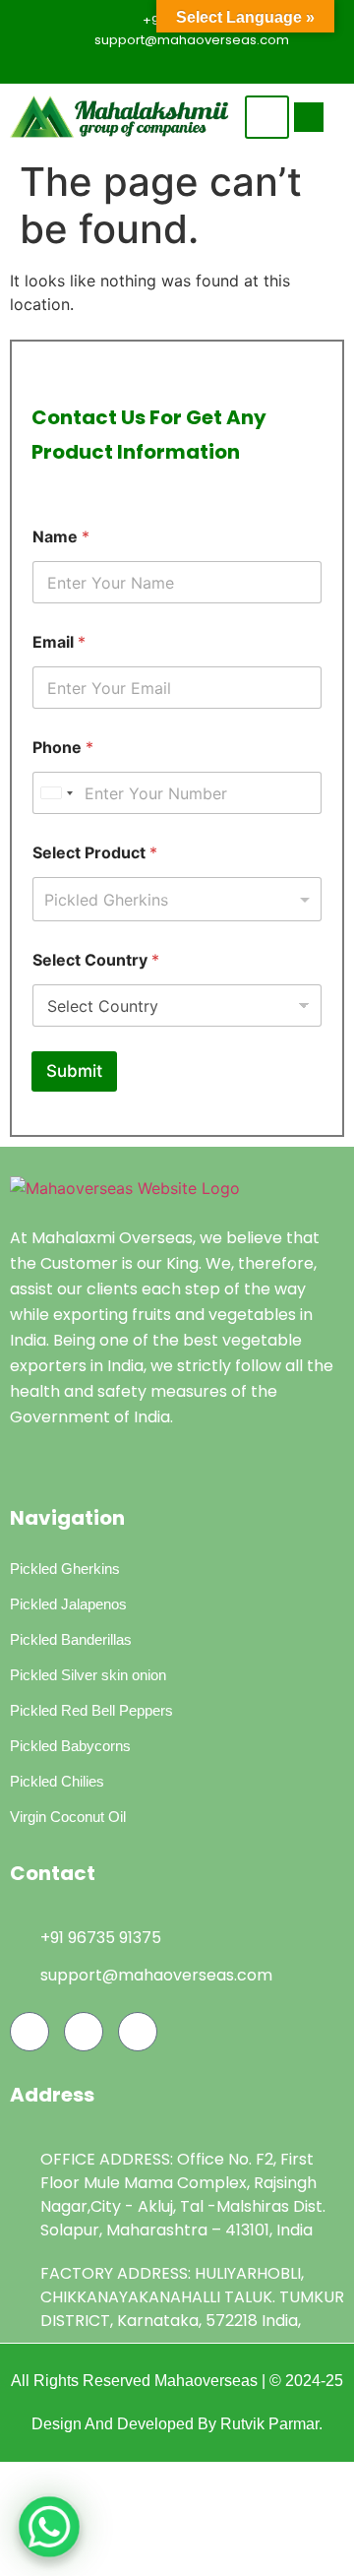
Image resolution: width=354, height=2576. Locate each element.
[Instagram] (216, 65)
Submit (74, 1071)
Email (59, 642)
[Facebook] (147, 65)
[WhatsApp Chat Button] (49, 2527)
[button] (309, 117)
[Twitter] (182, 65)
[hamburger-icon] (267, 117)
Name (61, 537)
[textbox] (173, 900)
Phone (63, 748)
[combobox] (177, 899)
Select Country (96, 960)
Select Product (95, 853)
